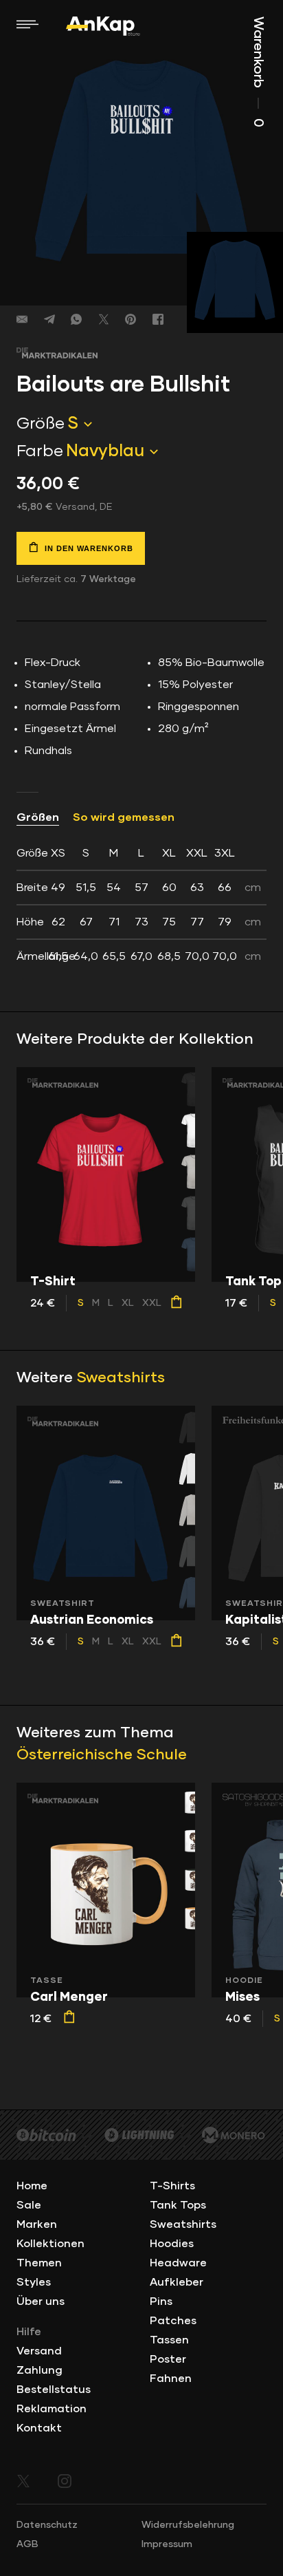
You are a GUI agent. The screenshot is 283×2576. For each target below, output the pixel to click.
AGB (27, 2544)
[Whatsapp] (76, 319)
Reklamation (52, 2409)
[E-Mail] (22, 319)
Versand (39, 2351)
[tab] (141, 905)
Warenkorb (258, 72)
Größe (41, 424)
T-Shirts (172, 2186)
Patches (173, 2321)
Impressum (167, 2544)
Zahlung (39, 2370)
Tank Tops (178, 2205)
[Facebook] (158, 319)
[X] (104, 319)
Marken (37, 2224)
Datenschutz (47, 2525)
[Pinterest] (131, 319)
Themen (39, 2263)
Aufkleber (177, 2282)
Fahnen (171, 2379)
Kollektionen (50, 2244)
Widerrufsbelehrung (188, 2525)
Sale (29, 2205)
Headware (178, 2263)
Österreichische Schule (102, 1755)
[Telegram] (49, 319)
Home (32, 2186)
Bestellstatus (54, 2390)
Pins (161, 2301)
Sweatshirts (121, 1378)
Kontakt (39, 2428)
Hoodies (172, 2244)
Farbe (40, 451)
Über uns (41, 2301)
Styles (34, 2282)
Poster (168, 2359)
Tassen (169, 2340)
